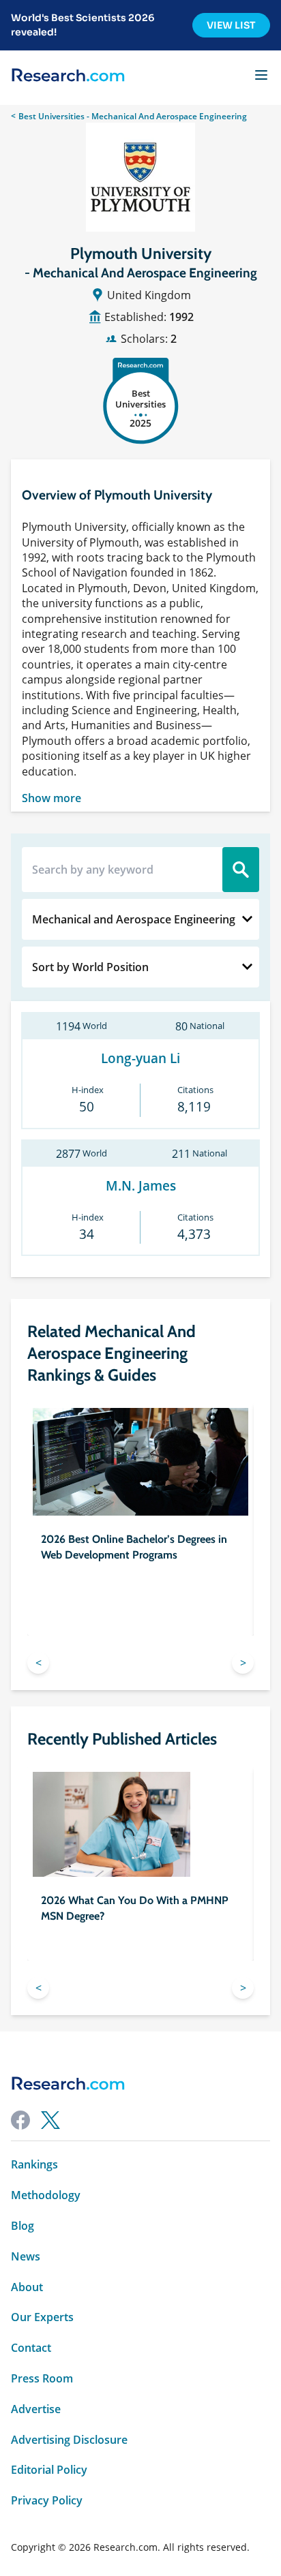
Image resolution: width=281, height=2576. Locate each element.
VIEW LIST (231, 25)
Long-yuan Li (140, 1059)
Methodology (46, 2195)
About (27, 2287)
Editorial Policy (49, 2470)
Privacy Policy (47, 2501)
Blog (23, 2226)
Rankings (34, 2165)
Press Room (42, 2379)
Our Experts (42, 2317)
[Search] (241, 870)
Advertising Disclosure (69, 2440)
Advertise (36, 2409)
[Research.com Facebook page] (20, 2120)
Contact (31, 2348)
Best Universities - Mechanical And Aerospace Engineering (133, 116)
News (26, 2257)
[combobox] (140, 919)
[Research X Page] (50, 2120)
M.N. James (141, 1186)
